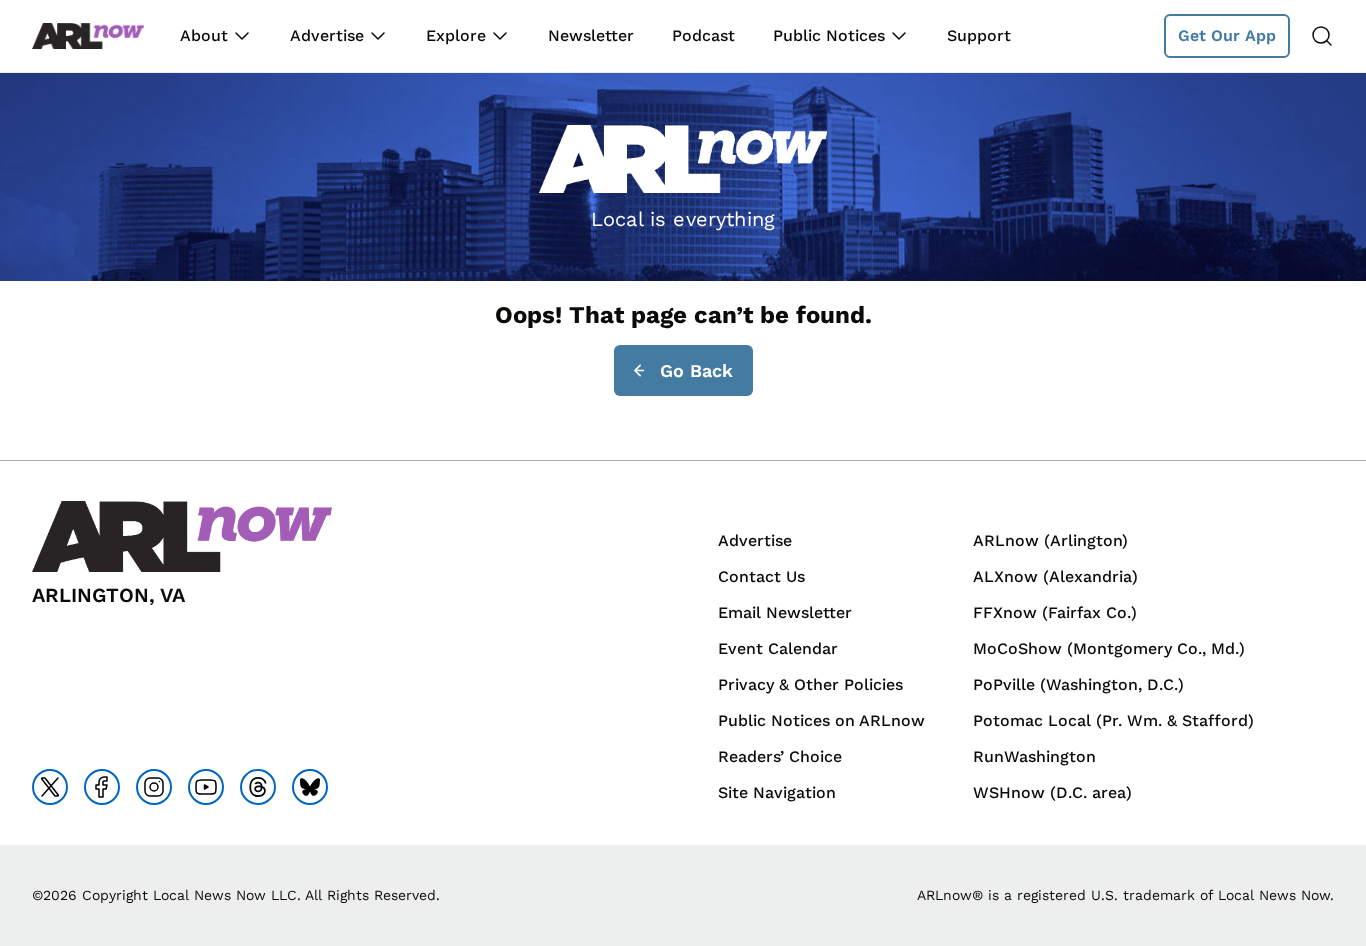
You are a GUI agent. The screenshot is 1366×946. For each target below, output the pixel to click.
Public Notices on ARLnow (821, 720)
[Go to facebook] (102, 787)
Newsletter (591, 35)
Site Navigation (777, 792)
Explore (456, 35)
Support (979, 35)
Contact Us (761, 576)
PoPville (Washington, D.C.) (1078, 684)
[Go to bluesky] (310, 787)
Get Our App (1227, 35)
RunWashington (1034, 756)
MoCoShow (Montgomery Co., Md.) (1109, 648)
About (204, 35)
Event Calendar (778, 648)
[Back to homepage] (88, 36)
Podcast (703, 35)
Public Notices (829, 35)
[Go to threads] (258, 787)
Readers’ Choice (780, 756)
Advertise (327, 35)
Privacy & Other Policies (810, 684)
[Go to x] (50, 787)
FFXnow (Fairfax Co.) (1055, 612)
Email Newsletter (785, 612)
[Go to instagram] (154, 787)
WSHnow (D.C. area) (1052, 792)
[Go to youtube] (206, 787)
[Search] (1322, 36)
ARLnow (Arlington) (1050, 540)
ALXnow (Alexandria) (1055, 576)
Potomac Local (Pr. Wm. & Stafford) (1113, 720)
